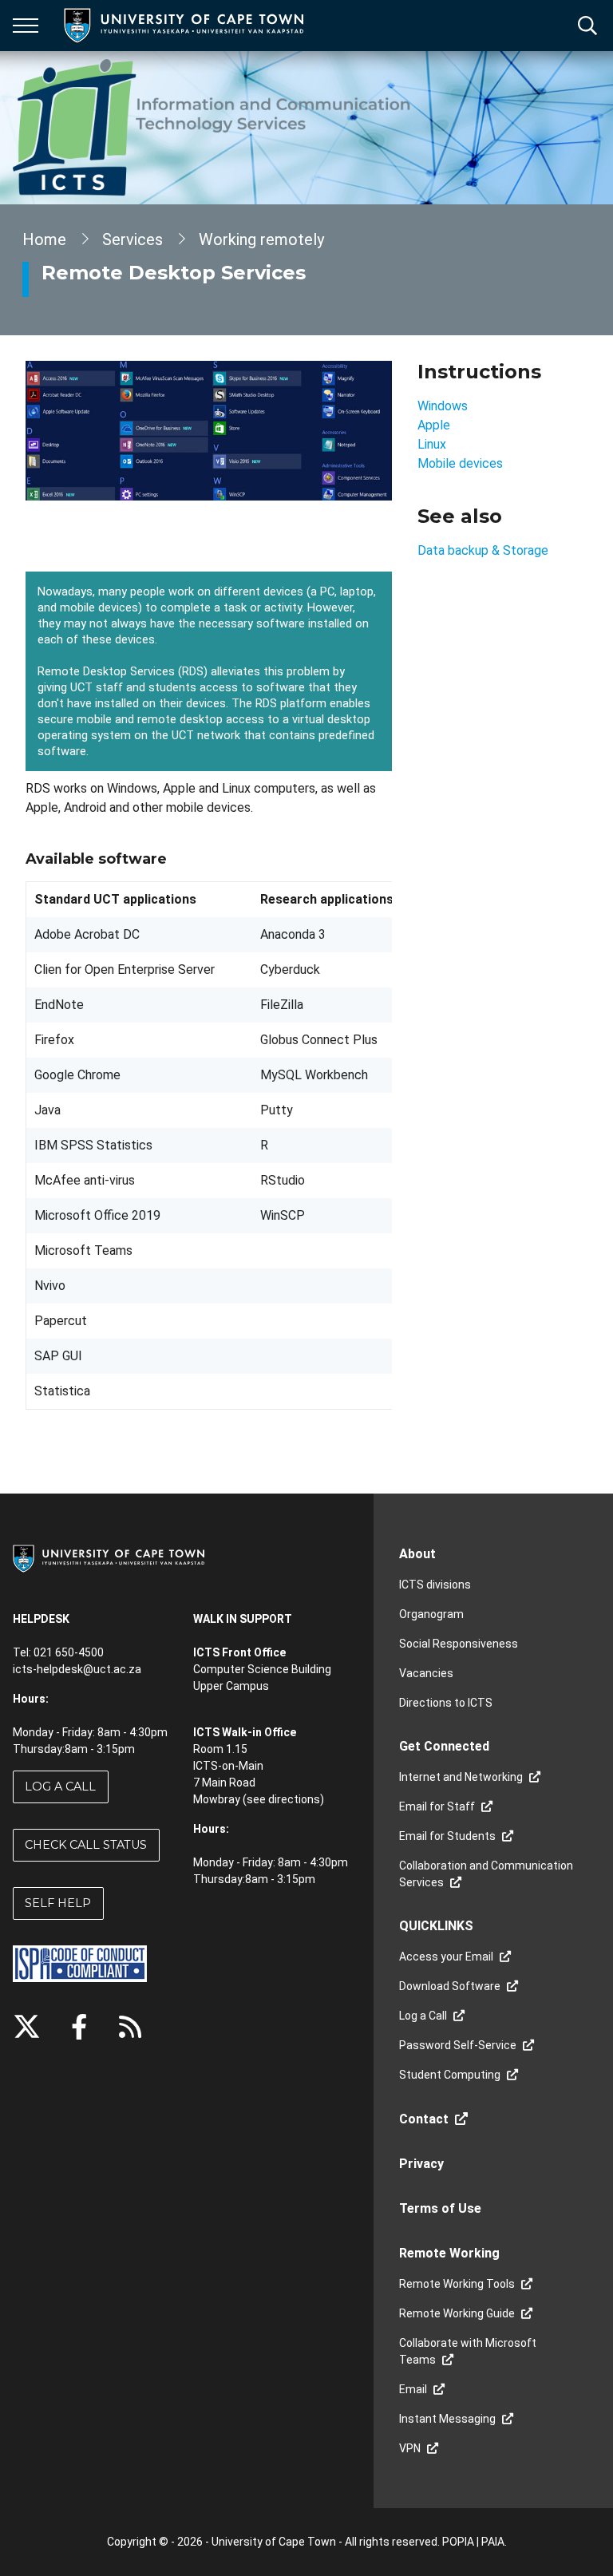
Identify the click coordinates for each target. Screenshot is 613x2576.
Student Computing (450, 2075)
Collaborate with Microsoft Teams (468, 2351)
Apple (434, 425)
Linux (432, 444)
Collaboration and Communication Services (486, 1874)
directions (294, 1799)
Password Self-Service (458, 2045)
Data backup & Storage (483, 550)
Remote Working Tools (457, 2284)
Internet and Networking (461, 1777)
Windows (443, 406)
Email (413, 2389)
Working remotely (261, 239)
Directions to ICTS (446, 1703)
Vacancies (426, 1673)
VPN (410, 2448)
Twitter (27, 2027)
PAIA (493, 2542)
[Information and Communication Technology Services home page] (214, 128)
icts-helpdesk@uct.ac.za (77, 1669)
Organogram (431, 1614)
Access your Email (446, 1957)
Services (132, 239)
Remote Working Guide (457, 2313)
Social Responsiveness (459, 1644)
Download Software (450, 1986)
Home (44, 239)
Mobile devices (460, 463)
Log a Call (60, 1787)
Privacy (421, 2164)
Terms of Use (440, 2208)
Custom (130, 2027)
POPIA (458, 2542)
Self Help (58, 1903)
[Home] (109, 1557)
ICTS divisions (435, 1585)
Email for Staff (437, 1806)
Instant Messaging (447, 2419)
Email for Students (447, 1836)
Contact (424, 2119)
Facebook (79, 2027)
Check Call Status (86, 1845)
